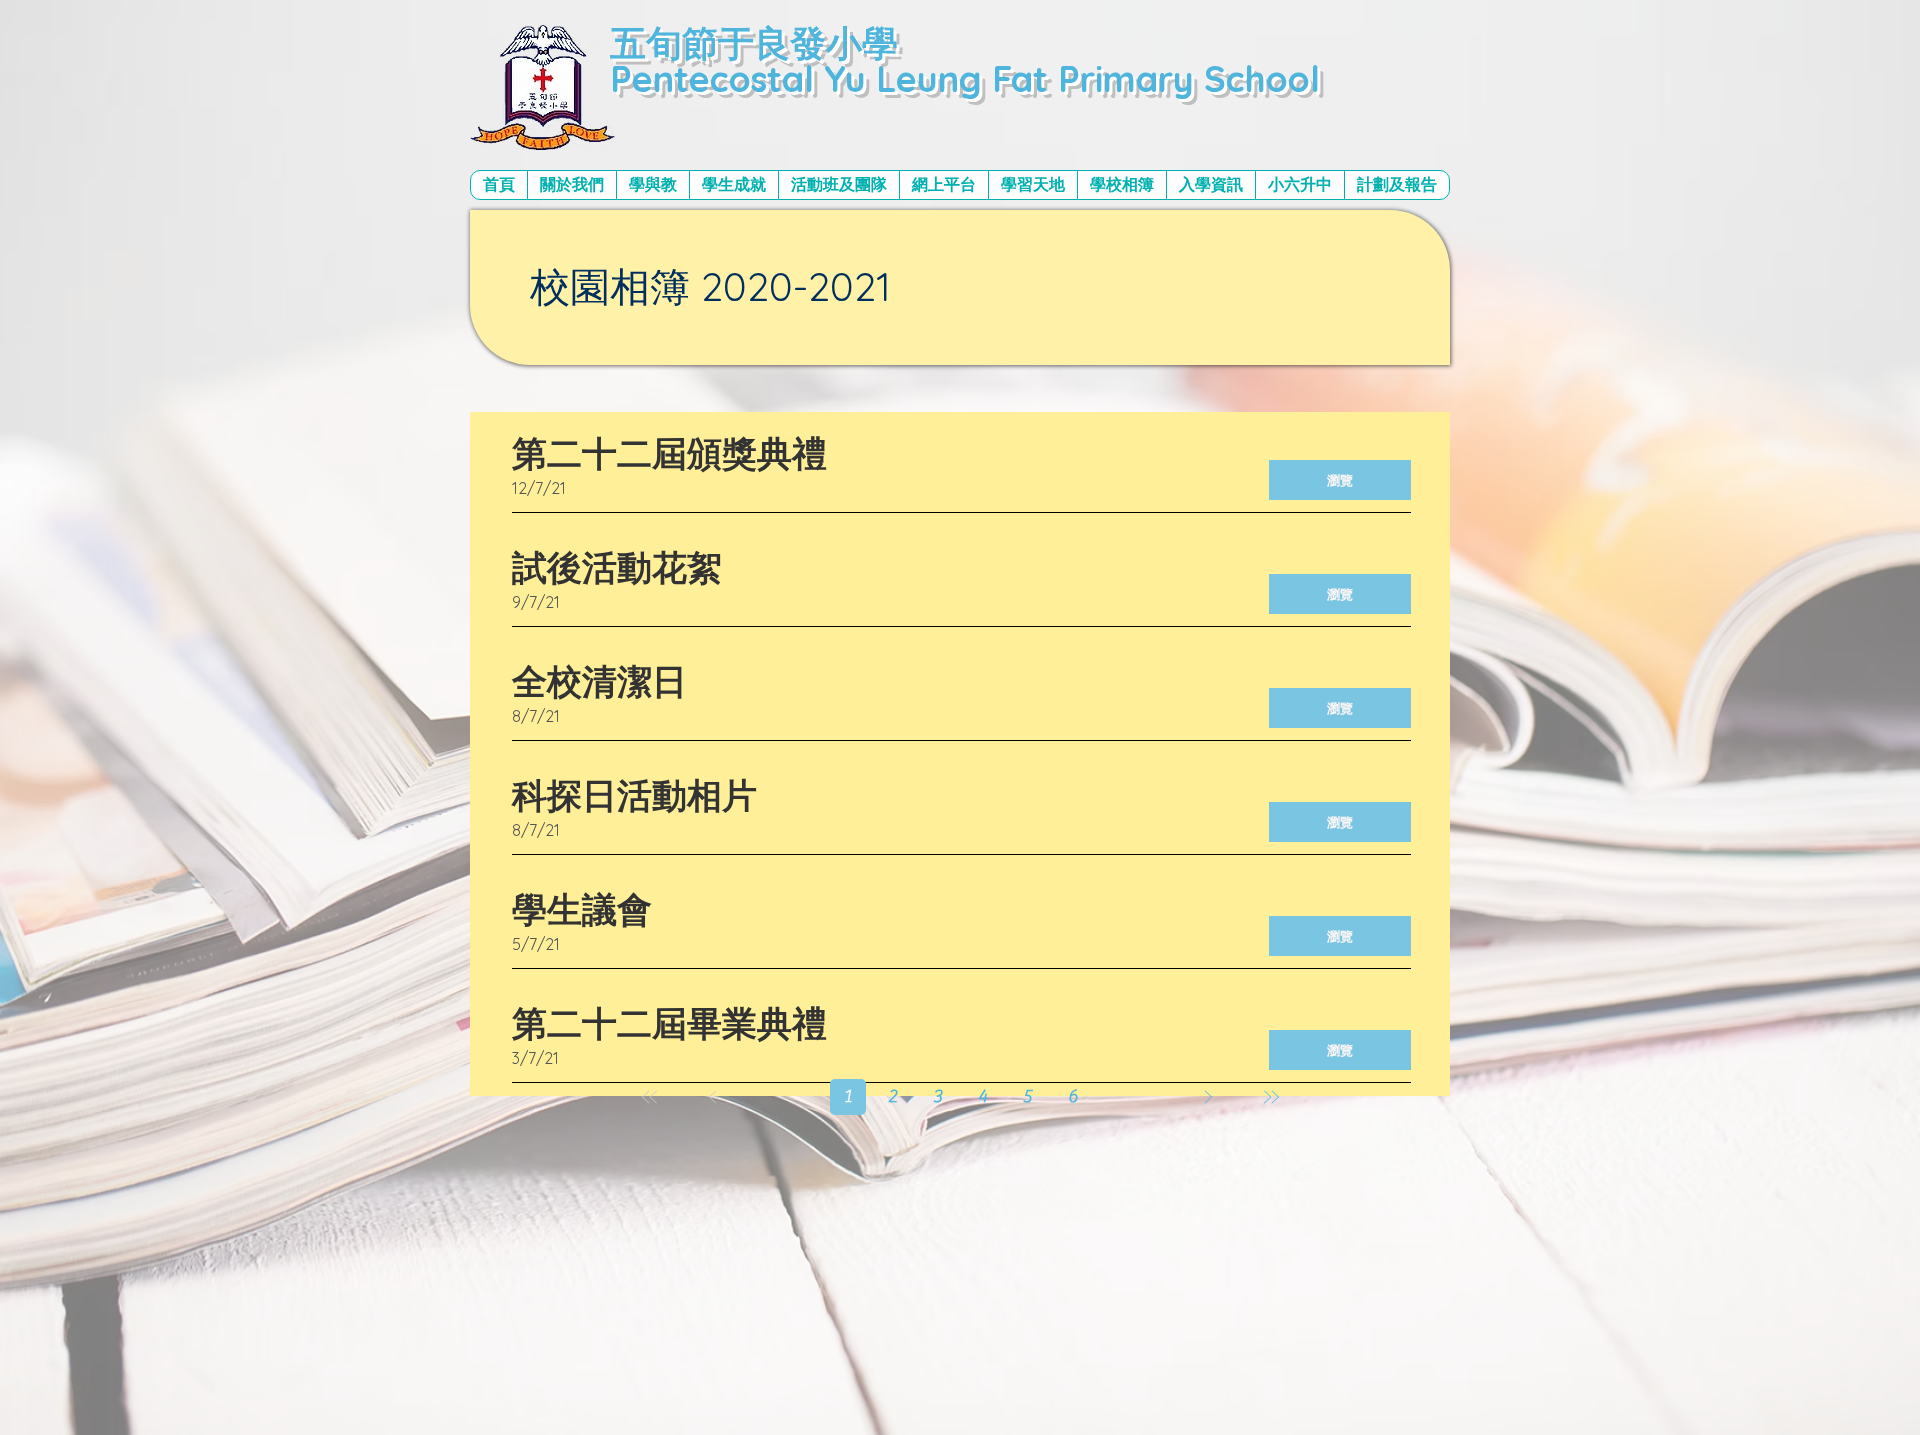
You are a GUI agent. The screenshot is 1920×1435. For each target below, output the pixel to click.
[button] (571, 185)
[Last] (1270, 1096)
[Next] (1207, 1096)
